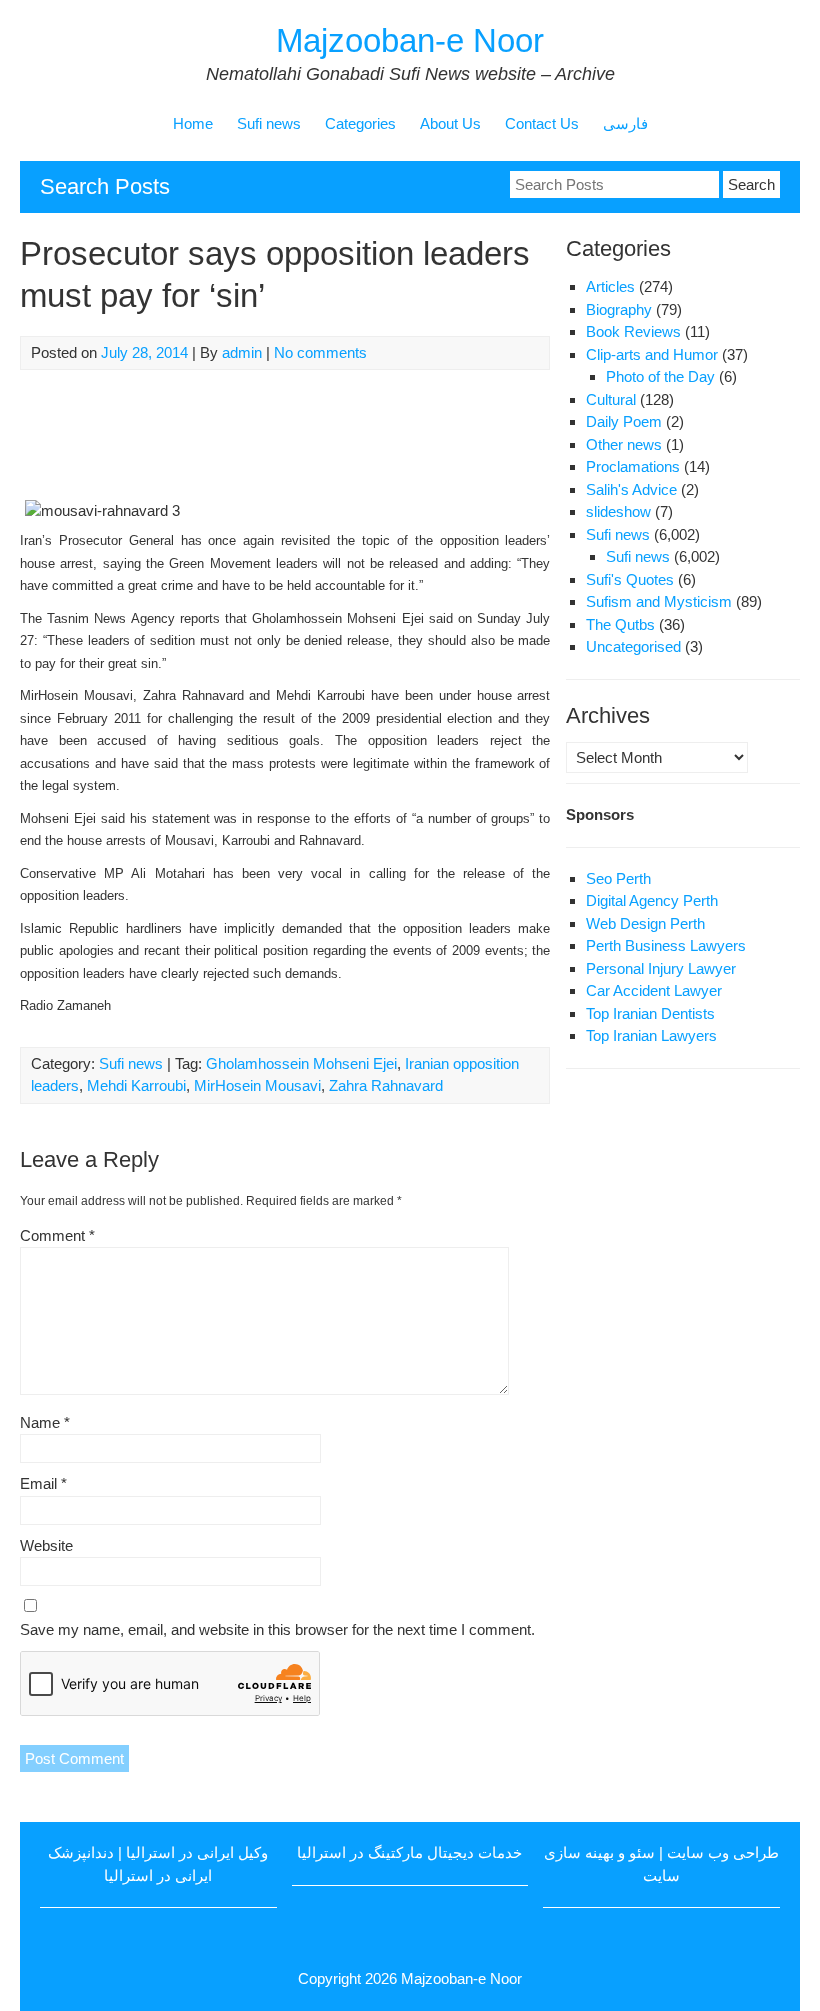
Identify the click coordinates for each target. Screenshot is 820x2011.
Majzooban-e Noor (410, 40)
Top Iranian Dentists (650, 1013)
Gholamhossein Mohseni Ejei (301, 1063)
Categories (360, 123)
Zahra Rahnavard (386, 1085)
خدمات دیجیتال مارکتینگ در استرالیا (409, 1852)
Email (43, 1483)
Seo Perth (618, 878)
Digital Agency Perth (652, 900)
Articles (610, 286)
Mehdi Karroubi (136, 1085)
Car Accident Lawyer (654, 990)
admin (242, 352)
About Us (450, 123)
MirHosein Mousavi (257, 1085)
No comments (320, 352)
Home (193, 123)
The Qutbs (620, 624)
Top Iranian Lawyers (651, 1035)
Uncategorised (633, 646)
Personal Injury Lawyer (661, 968)
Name (45, 1422)
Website (46, 1545)
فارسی (625, 123)
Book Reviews (633, 331)
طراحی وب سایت (723, 1852)
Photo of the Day (660, 376)
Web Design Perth (645, 923)
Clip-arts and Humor (652, 354)
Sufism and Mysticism (659, 601)
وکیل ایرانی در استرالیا (197, 1852)
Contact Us (542, 123)
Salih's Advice (631, 489)
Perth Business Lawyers (666, 945)
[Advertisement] (384, 435)
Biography (619, 309)
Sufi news (269, 123)
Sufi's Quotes (630, 579)
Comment (57, 1235)
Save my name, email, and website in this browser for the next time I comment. (277, 1629)
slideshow (618, 511)
